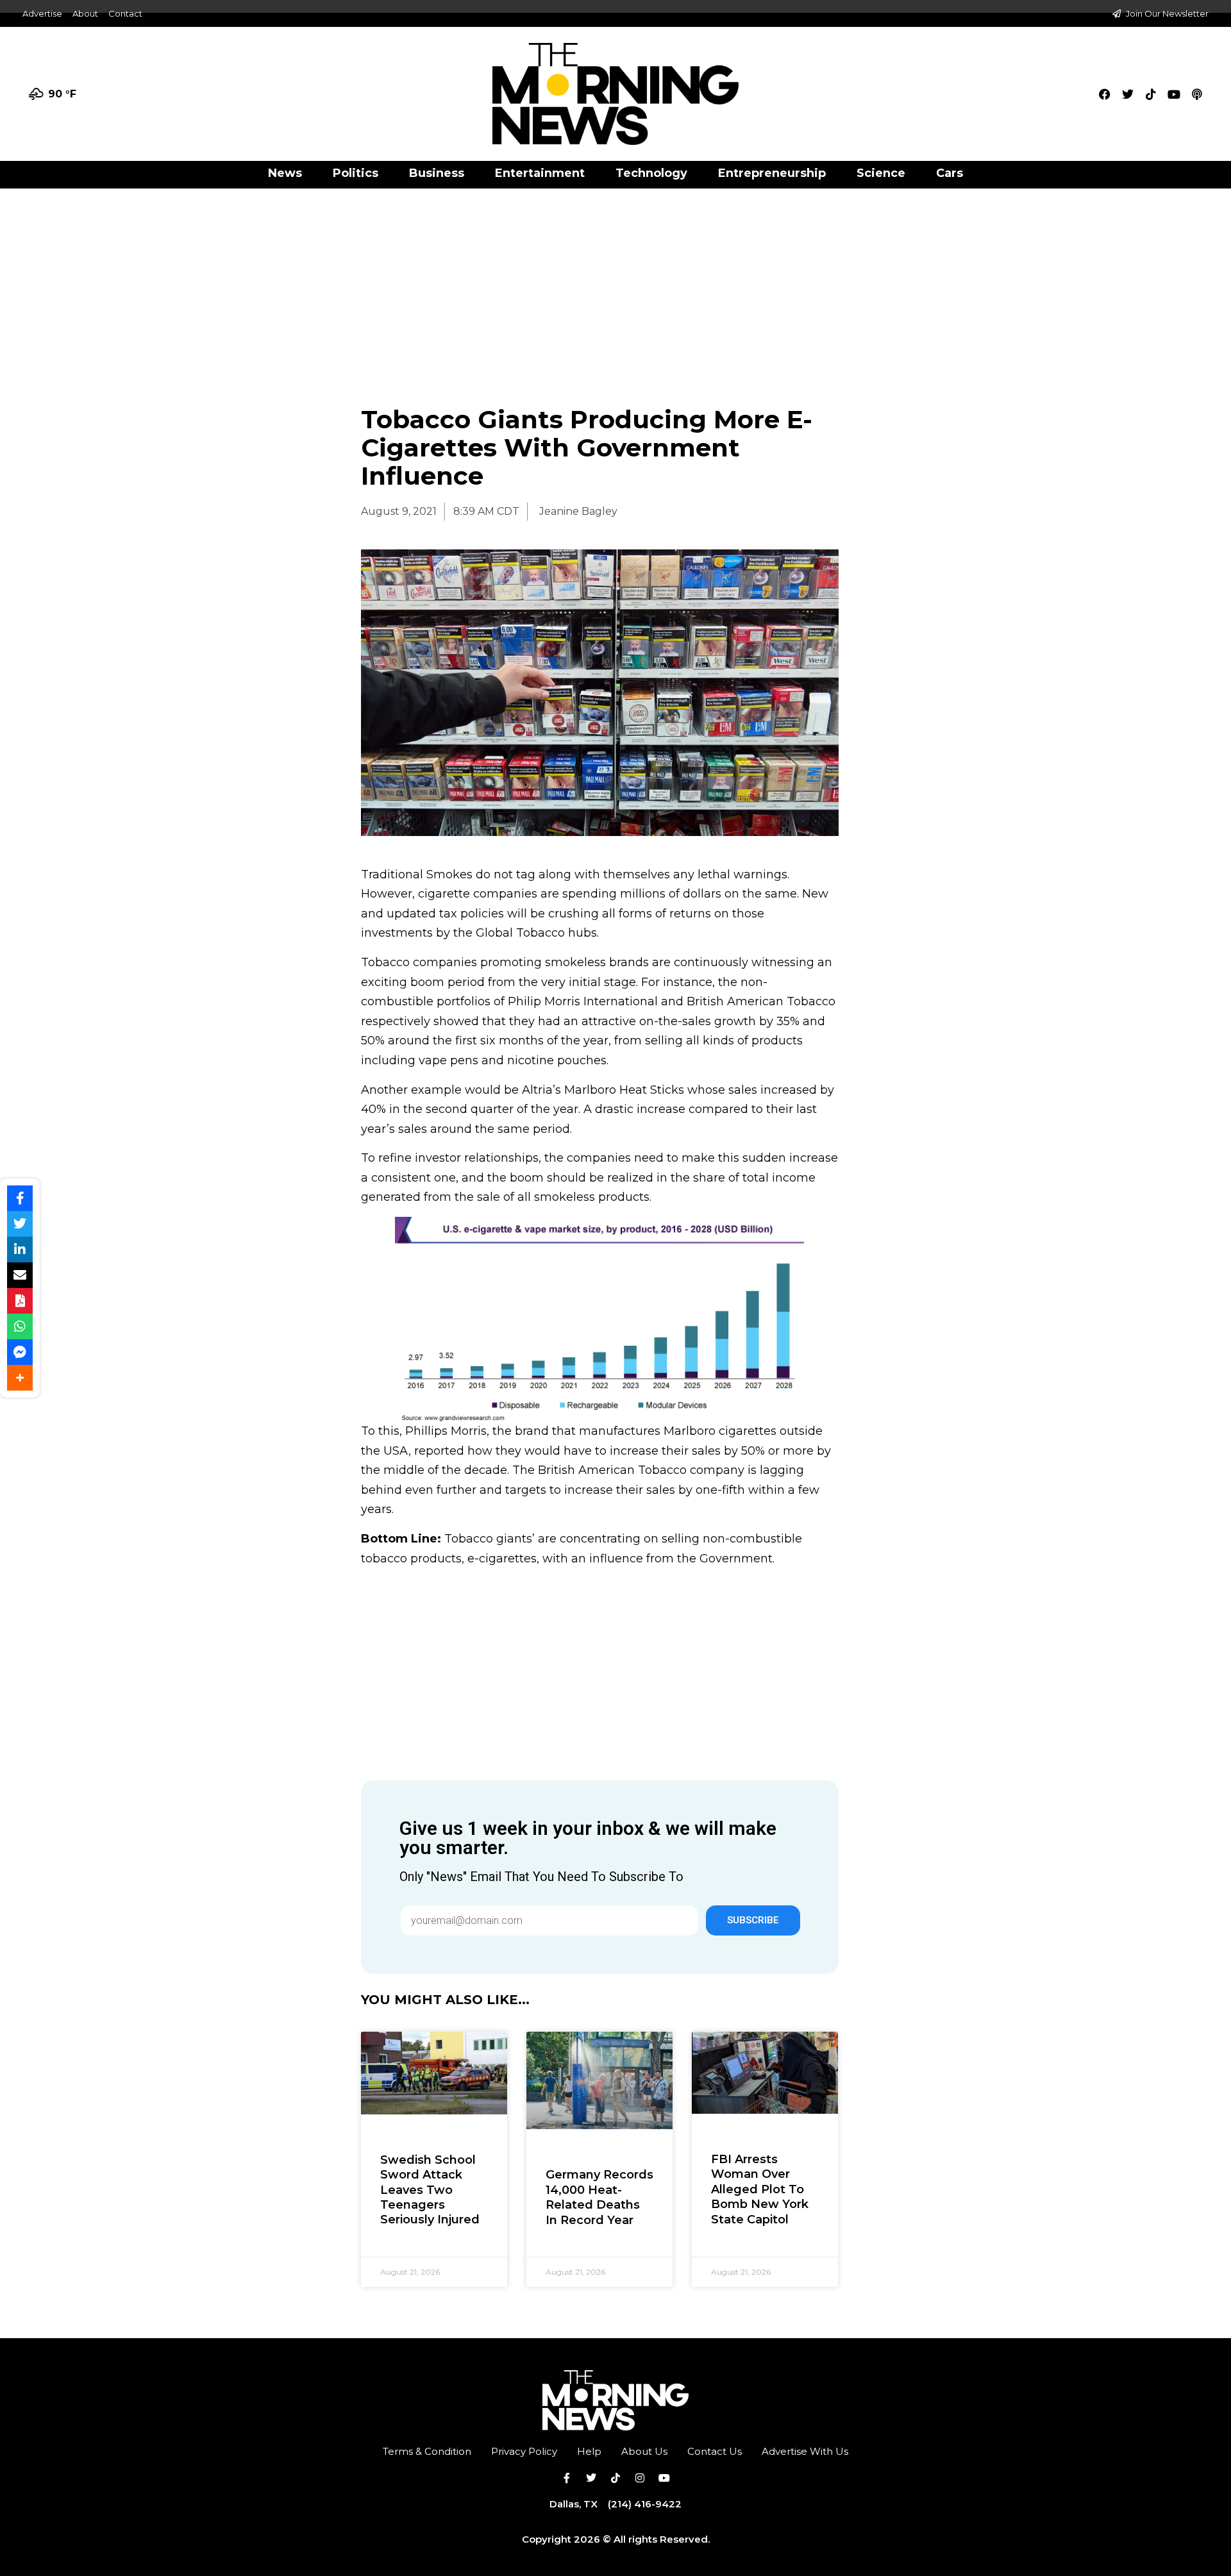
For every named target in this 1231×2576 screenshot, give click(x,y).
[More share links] (20, 1378)
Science (881, 173)
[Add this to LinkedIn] (20, 1250)
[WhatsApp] (20, 1326)
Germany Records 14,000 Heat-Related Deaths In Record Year (599, 2197)
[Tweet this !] (20, 1224)
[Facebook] (1105, 94)
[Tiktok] (1151, 94)
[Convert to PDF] (20, 1301)
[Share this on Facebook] (20, 1198)
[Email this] (20, 1275)
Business (437, 173)
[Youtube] (1174, 94)
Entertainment (540, 173)
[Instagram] (640, 2478)
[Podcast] (1197, 94)
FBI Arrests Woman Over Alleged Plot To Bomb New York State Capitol (760, 2189)
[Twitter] (1128, 94)
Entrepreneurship (772, 173)
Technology (651, 173)
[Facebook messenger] (20, 1352)
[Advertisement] (615, 283)
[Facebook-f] (567, 2478)
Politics (356, 173)
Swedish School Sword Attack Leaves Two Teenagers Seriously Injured (430, 2190)
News (285, 173)
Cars (950, 173)
